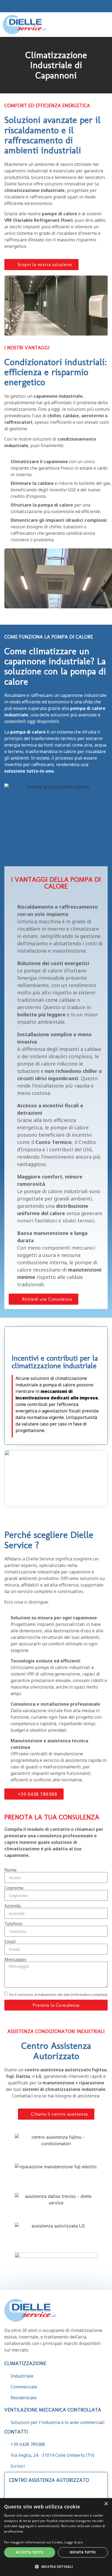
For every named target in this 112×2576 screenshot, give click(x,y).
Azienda (13, 1906)
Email (10, 1942)
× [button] (106, 2504)
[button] (105, 25)
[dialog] (56, 2537)
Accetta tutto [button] (29, 2552)
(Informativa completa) (89, 1995)
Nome (10, 1870)
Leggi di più (74, 2542)
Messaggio (15, 1959)
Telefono (13, 1924)
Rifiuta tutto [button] (83, 2552)
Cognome (14, 1888)
